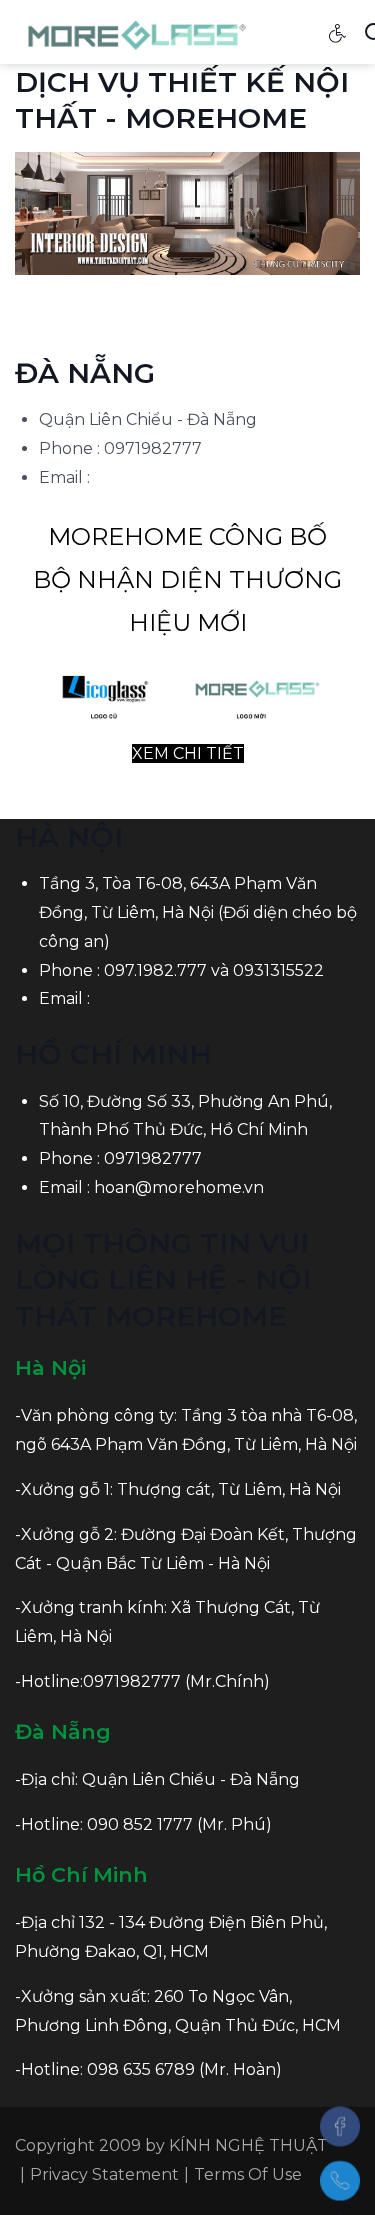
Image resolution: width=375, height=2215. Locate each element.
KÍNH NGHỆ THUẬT (248, 2145)
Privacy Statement (104, 2174)
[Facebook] (340, 2126)
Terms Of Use (248, 2174)
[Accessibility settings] (338, 32)
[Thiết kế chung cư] (187, 212)
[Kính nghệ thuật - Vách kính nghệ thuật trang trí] (138, 31)
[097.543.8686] (340, 2181)
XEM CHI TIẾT (188, 753)
